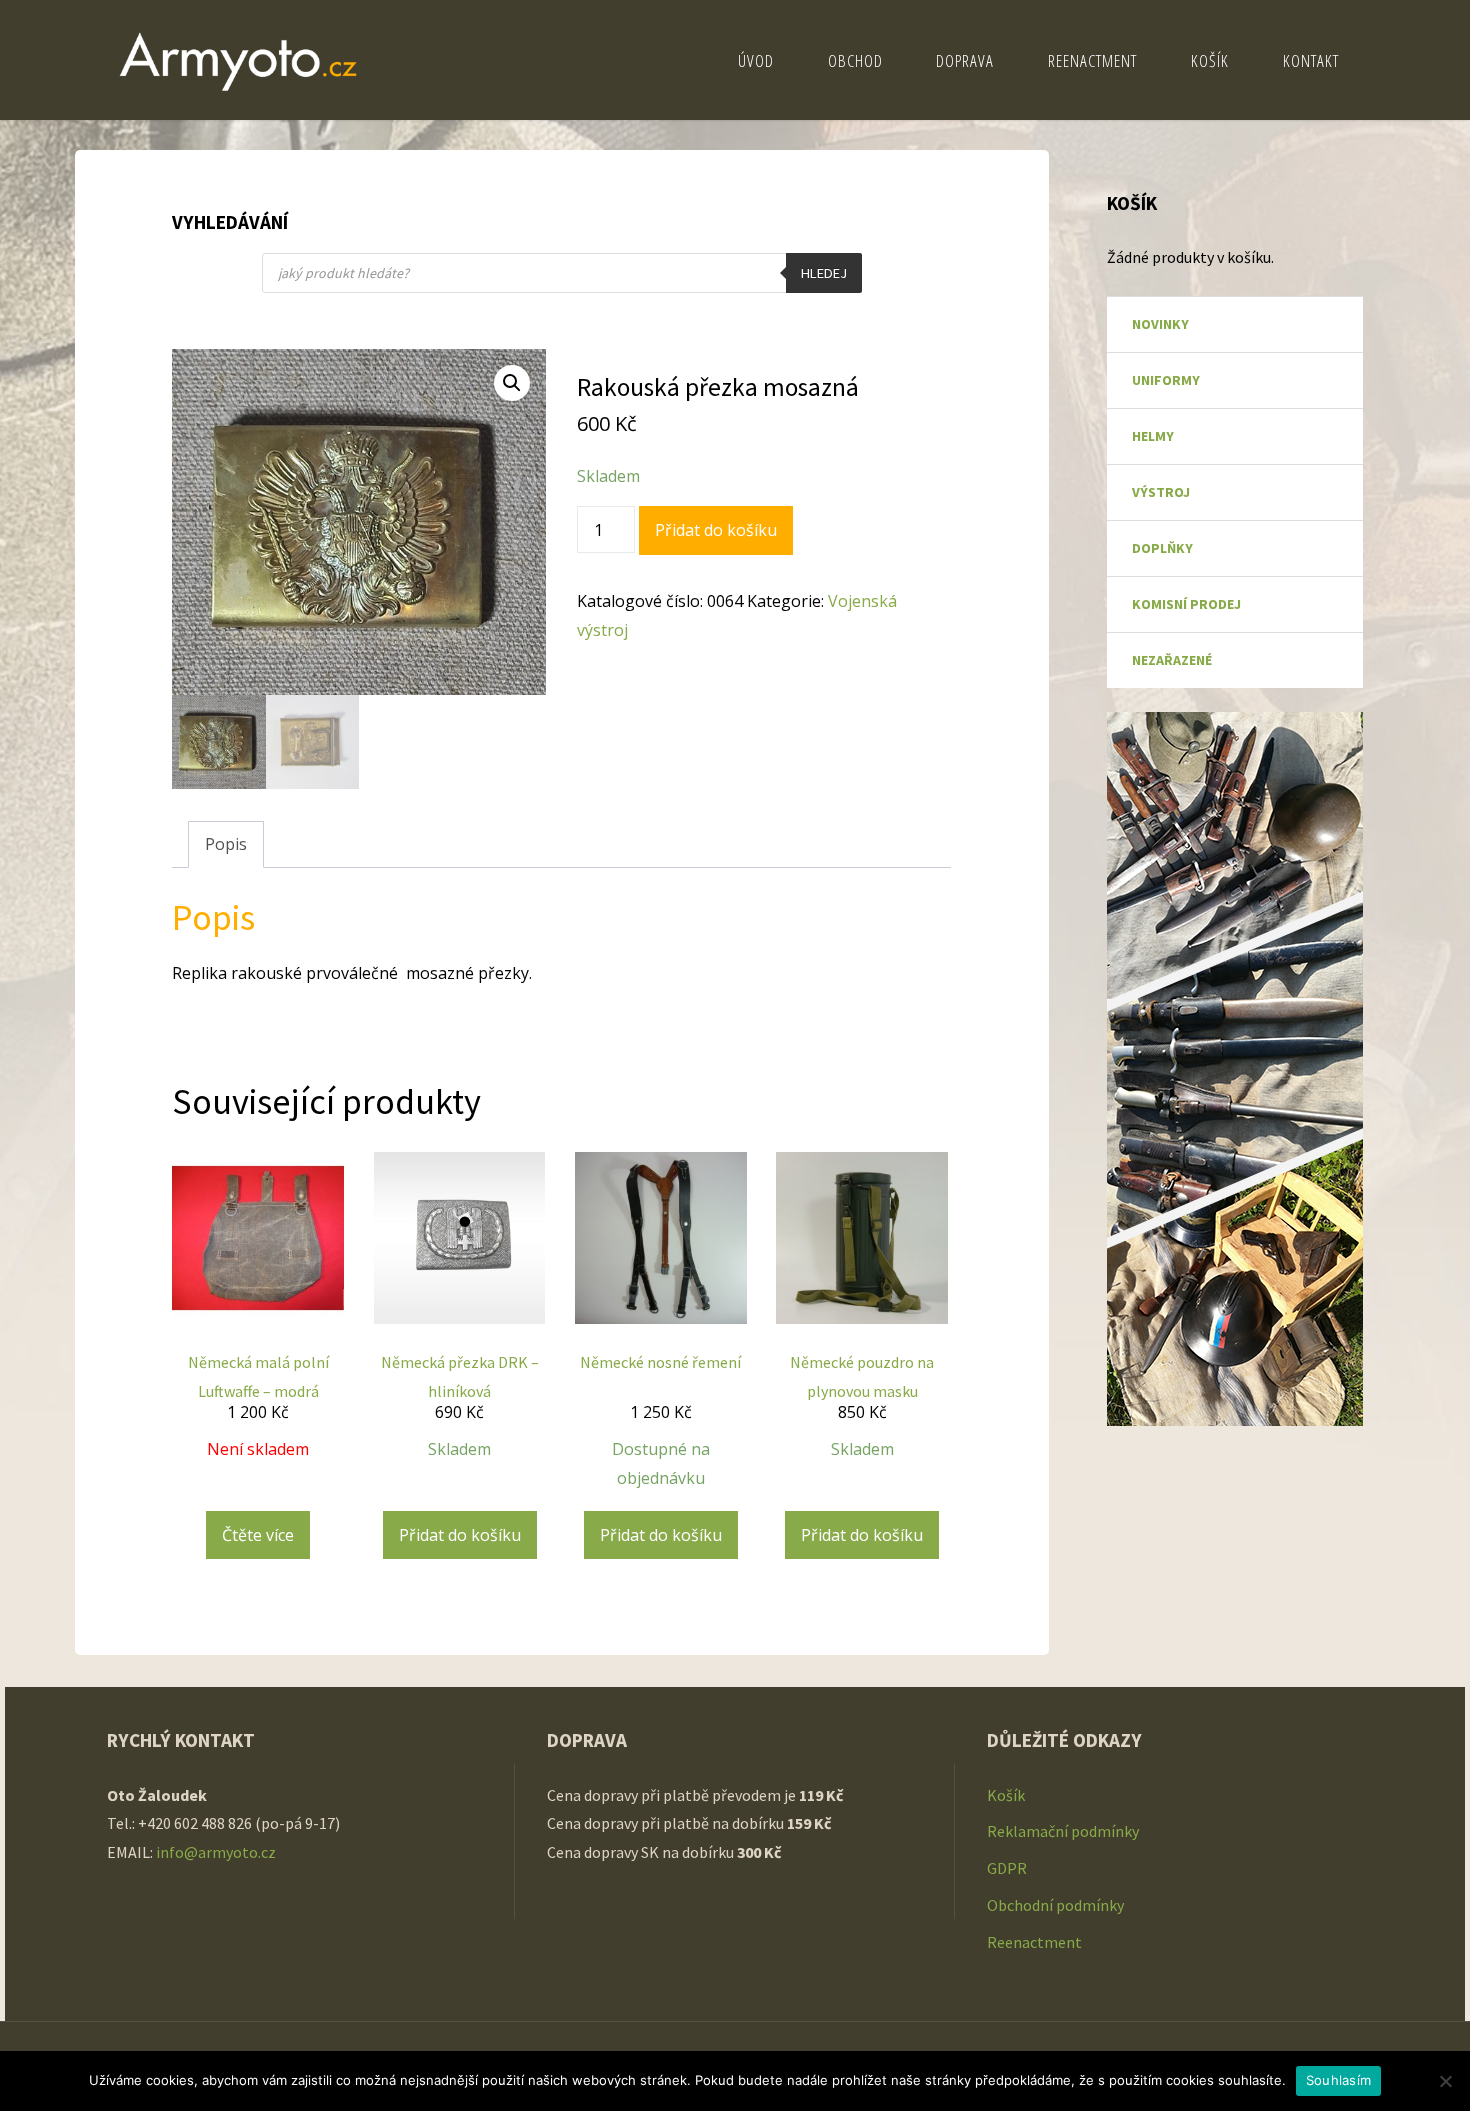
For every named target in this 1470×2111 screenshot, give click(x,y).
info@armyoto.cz (217, 1852)
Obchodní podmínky (1055, 1905)
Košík (1006, 1795)
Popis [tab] (226, 844)
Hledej (824, 273)
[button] (512, 383)
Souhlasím (1338, 2080)
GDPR (1007, 1868)
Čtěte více (258, 1535)
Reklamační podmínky (1063, 1831)
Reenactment (1034, 1942)
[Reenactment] (238, 60)
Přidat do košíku (716, 530)
